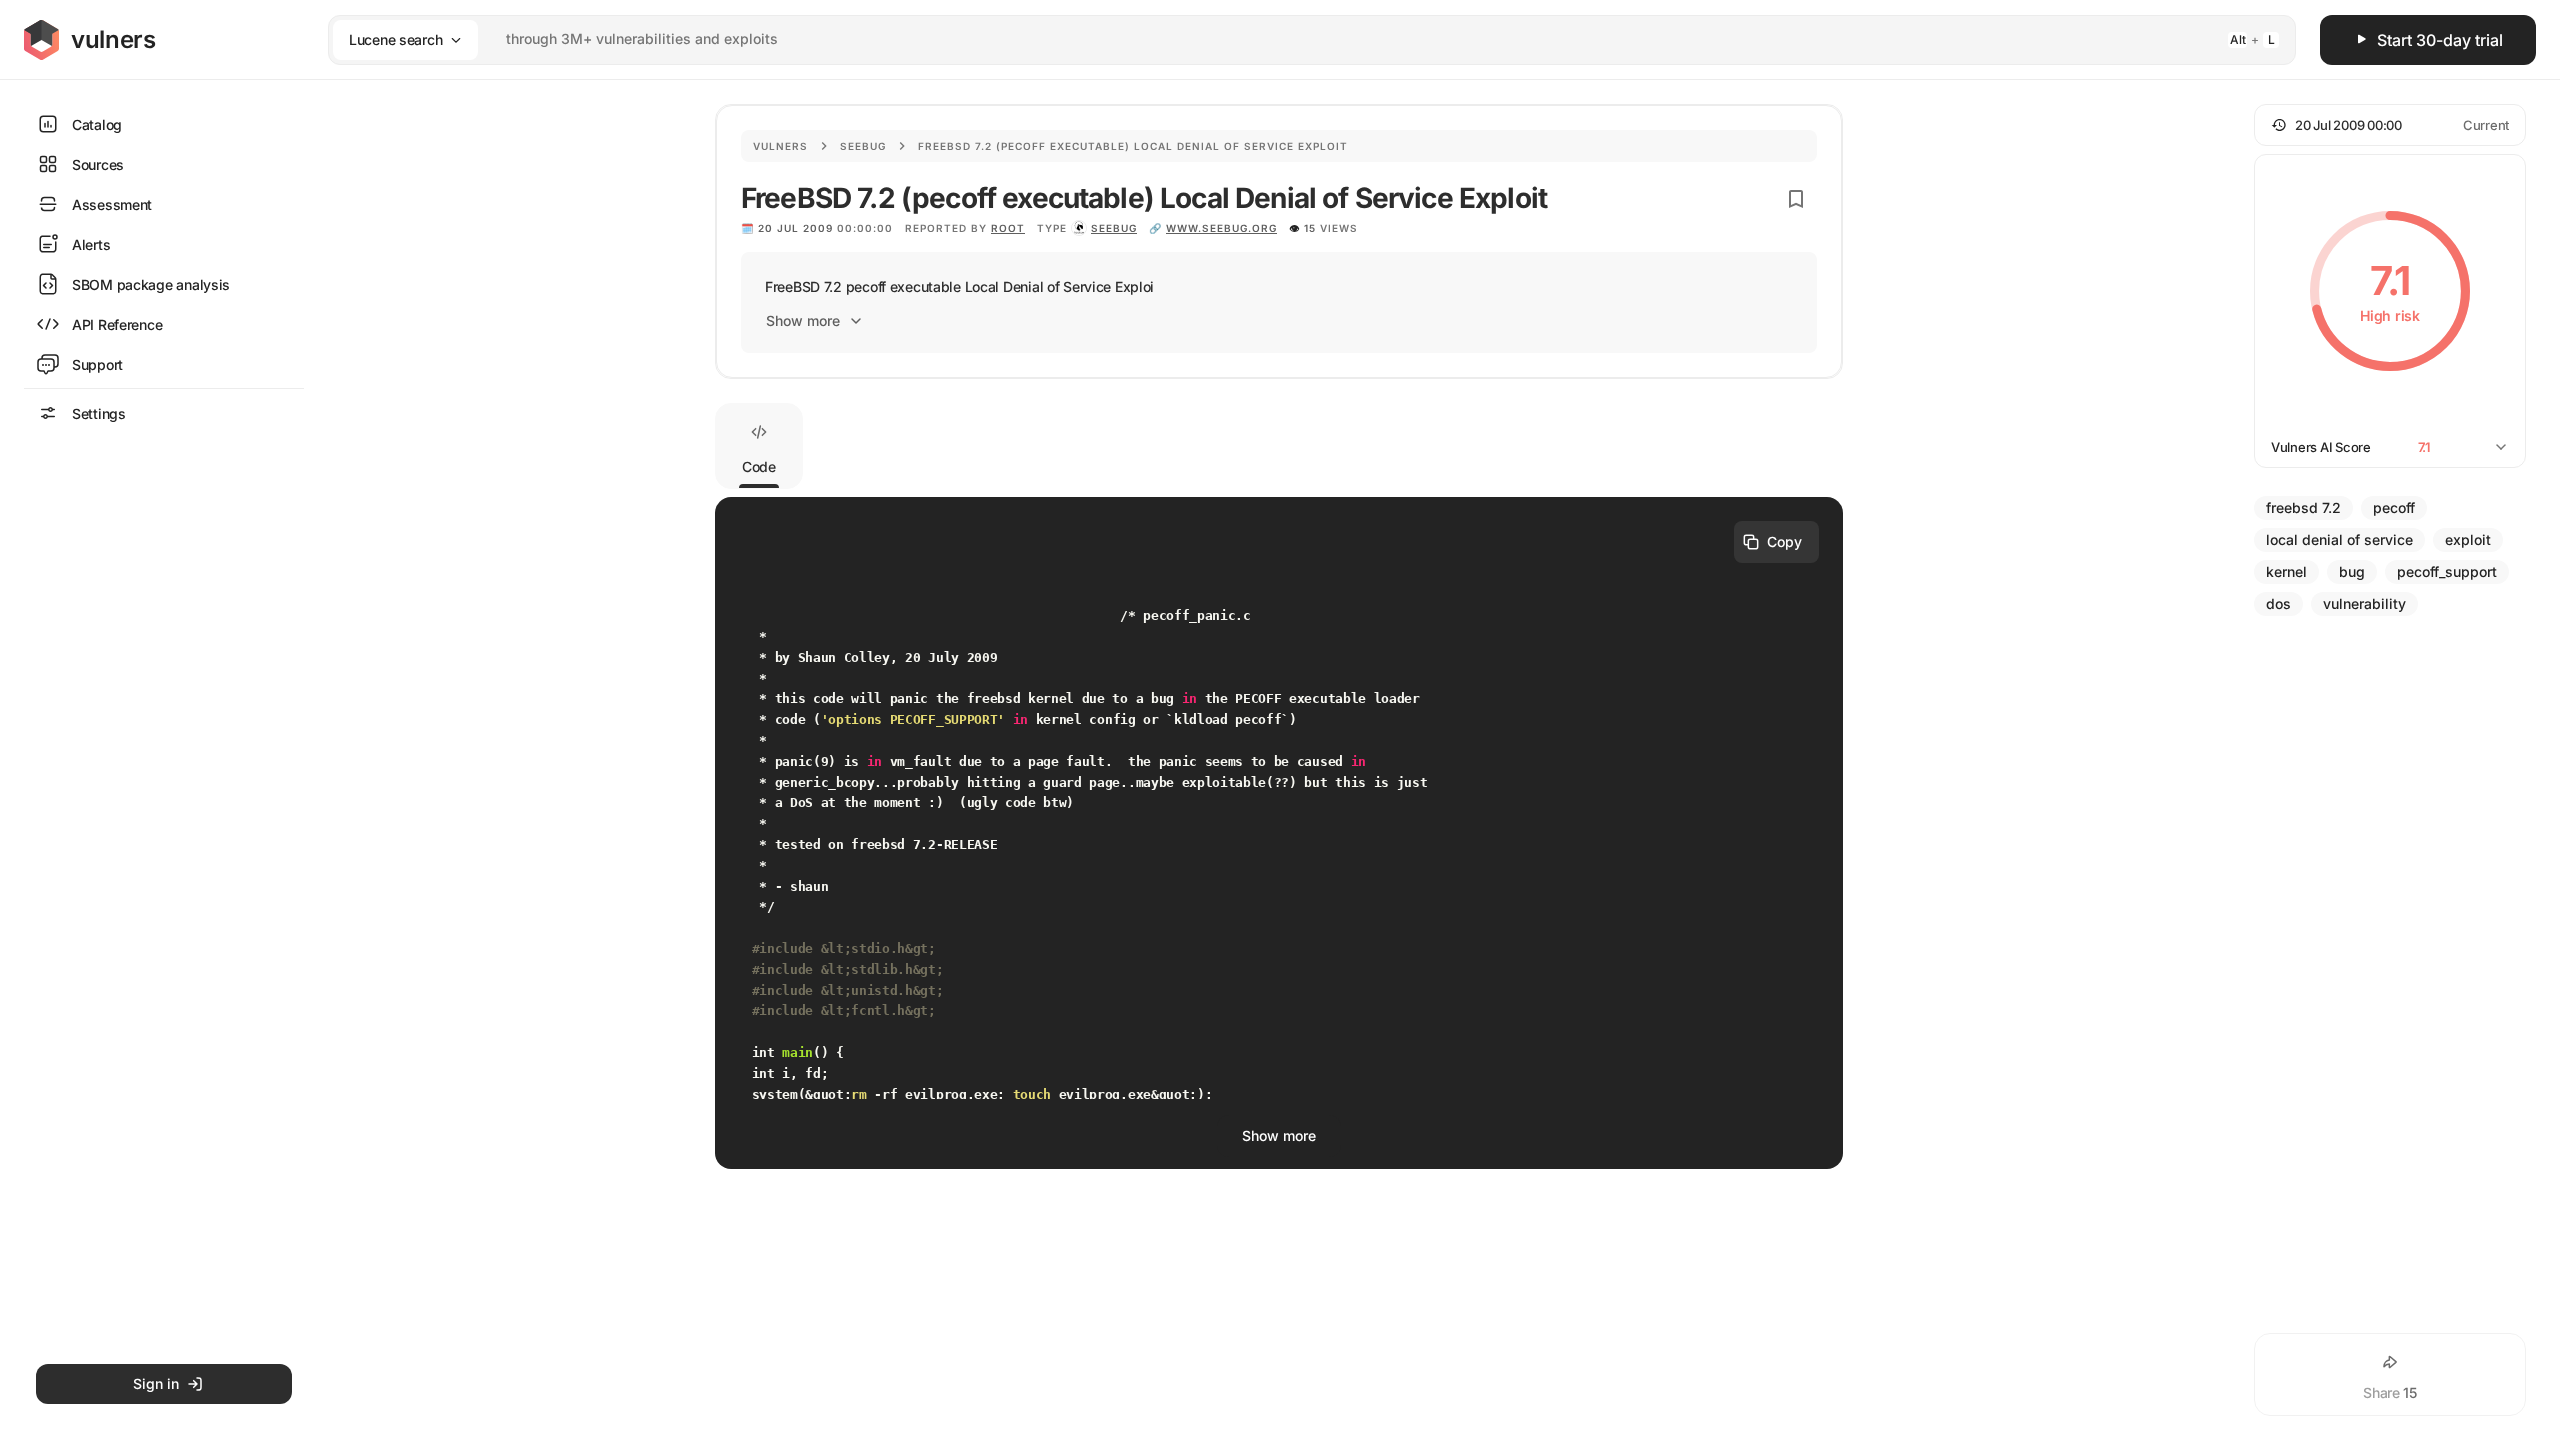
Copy (1784, 541)
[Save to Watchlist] (1796, 199)
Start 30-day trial (2440, 40)
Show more (803, 320)
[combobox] (1286, 39)
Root (1008, 228)
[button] (2390, 125)
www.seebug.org (1221, 228)
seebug (1114, 228)
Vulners (780, 146)
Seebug (863, 146)
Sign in (156, 1383)
